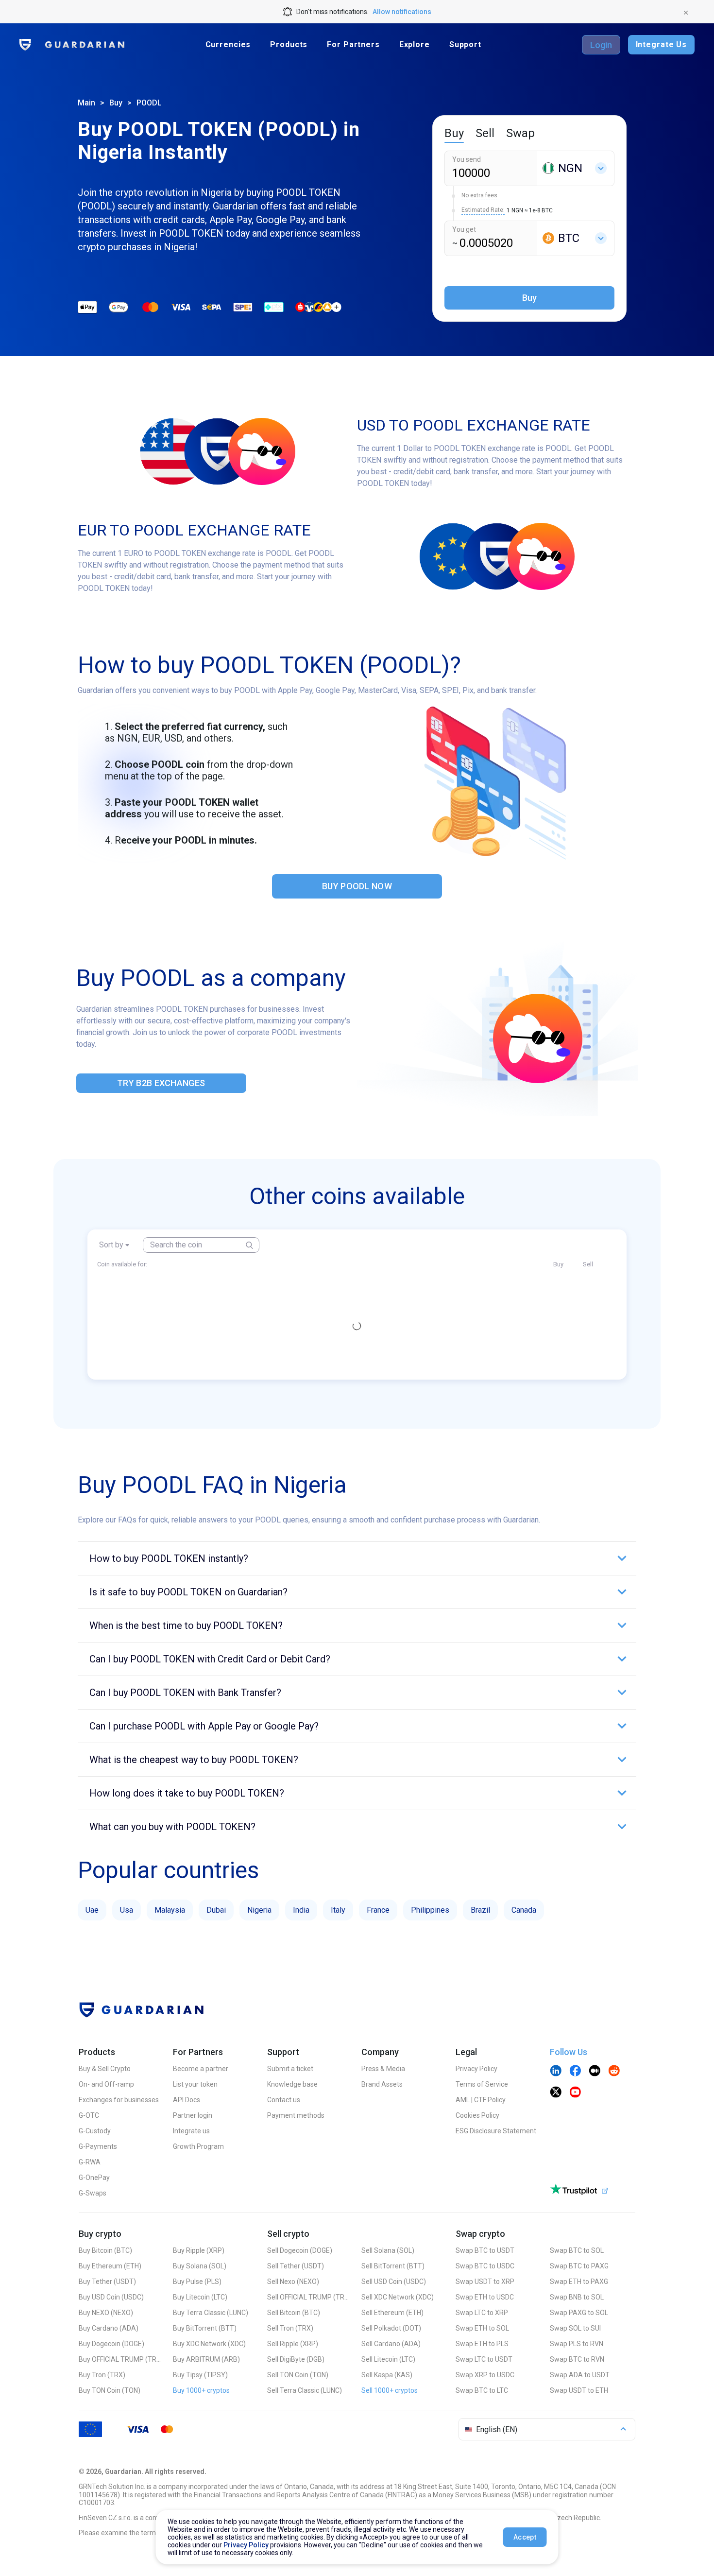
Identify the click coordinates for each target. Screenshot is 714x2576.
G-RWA (90, 2162)
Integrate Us (661, 44)
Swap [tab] (520, 133)
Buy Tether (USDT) (107, 2282)
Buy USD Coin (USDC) (111, 2297)
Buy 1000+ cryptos (201, 2390)
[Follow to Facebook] (575, 2072)
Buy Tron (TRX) (102, 2375)
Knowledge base (292, 2084)
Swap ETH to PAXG (579, 2282)
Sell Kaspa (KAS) (387, 2375)
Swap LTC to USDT (484, 2359)
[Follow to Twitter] (556, 2093)
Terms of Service (482, 2084)
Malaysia (170, 1910)
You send (467, 159)
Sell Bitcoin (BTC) (294, 2313)
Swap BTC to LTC (482, 2390)
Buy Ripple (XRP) (199, 2250)
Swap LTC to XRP (482, 2313)
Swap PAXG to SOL (579, 2313)
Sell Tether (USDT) (296, 2266)
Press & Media (383, 2069)
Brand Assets (382, 2084)
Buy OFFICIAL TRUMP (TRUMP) (120, 2359)
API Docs (187, 2100)
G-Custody (95, 2131)
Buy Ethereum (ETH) (110, 2266)
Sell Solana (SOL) (388, 2250)
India (301, 1910)
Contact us (284, 2100)
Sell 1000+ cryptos (390, 2390)
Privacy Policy (476, 2069)
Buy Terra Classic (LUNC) (211, 2313)
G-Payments (98, 2146)
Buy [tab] (454, 133)
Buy (116, 103)
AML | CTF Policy (481, 2100)
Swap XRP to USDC (485, 2375)
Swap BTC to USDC (485, 2266)
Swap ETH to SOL (482, 2328)
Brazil (480, 1910)
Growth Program (198, 2146)
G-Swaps (93, 2193)
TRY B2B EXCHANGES (161, 1083)
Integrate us (191, 2131)
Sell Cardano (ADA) (391, 2344)
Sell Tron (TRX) (290, 2328)
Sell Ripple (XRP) (293, 2344)
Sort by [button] (111, 1245)
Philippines (430, 1910)
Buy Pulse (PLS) (197, 2282)
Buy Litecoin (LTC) (200, 2297)
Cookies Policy (477, 2115)
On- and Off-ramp (106, 2084)
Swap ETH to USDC (485, 2297)
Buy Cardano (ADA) (109, 2328)
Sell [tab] (485, 133)
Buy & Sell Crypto (105, 2069)
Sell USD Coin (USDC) (394, 2282)
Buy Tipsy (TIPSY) (200, 2375)
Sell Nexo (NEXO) (293, 2282)
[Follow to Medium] (595, 2072)
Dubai (216, 1910)
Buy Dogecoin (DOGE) (111, 2344)
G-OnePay (94, 2178)
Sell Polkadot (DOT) (391, 2328)
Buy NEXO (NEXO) (106, 2313)
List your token (195, 2084)
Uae (92, 1910)
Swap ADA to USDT (580, 2375)
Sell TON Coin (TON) (298, 2375)
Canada (524, 1910)
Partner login (193, 2115)
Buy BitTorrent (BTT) (205, 2328)
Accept (525, 2537)
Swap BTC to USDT (485, 2250)
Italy (338, 1910)
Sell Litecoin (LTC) (388, 2359)
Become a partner (201, 2069)
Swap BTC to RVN (577, 2359)
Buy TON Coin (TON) (110, 2390)
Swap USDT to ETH (579, 2390)
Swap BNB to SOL (577, 2297)
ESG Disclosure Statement (496, 2131)
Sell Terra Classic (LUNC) (305, 2390)
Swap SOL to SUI (575, 2328)
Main (86, 103)
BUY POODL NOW (357, 886)
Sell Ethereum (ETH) (392, 2313)
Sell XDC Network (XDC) (398, 2297)
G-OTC (89, 2115)
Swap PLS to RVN (577, 2344)
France (378, 1910)
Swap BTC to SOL (577, 2250)
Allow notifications (402, 12)
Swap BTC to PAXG (579, 2266)
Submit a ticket (290, 2069)
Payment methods (296, 2115)
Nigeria (259, 1910)
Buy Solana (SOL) (200, 2266)
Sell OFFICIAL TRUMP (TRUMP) (308, 2297)
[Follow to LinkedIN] (556, 2072)
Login (601, 45)
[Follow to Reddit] (614, 2072)
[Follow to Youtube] (575, 2093)
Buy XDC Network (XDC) (209, 2344)
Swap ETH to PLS (482, 2344)
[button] (357, 1558)
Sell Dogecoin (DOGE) (300, 2250)
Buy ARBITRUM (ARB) (206, 2359)
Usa (127, 1910)
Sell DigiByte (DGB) (296, 2359)
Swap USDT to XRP (485, 2282)
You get (464, 229)
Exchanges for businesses (119, 2100)
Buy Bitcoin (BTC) (105, 2250)
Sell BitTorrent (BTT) (393, 2266)
